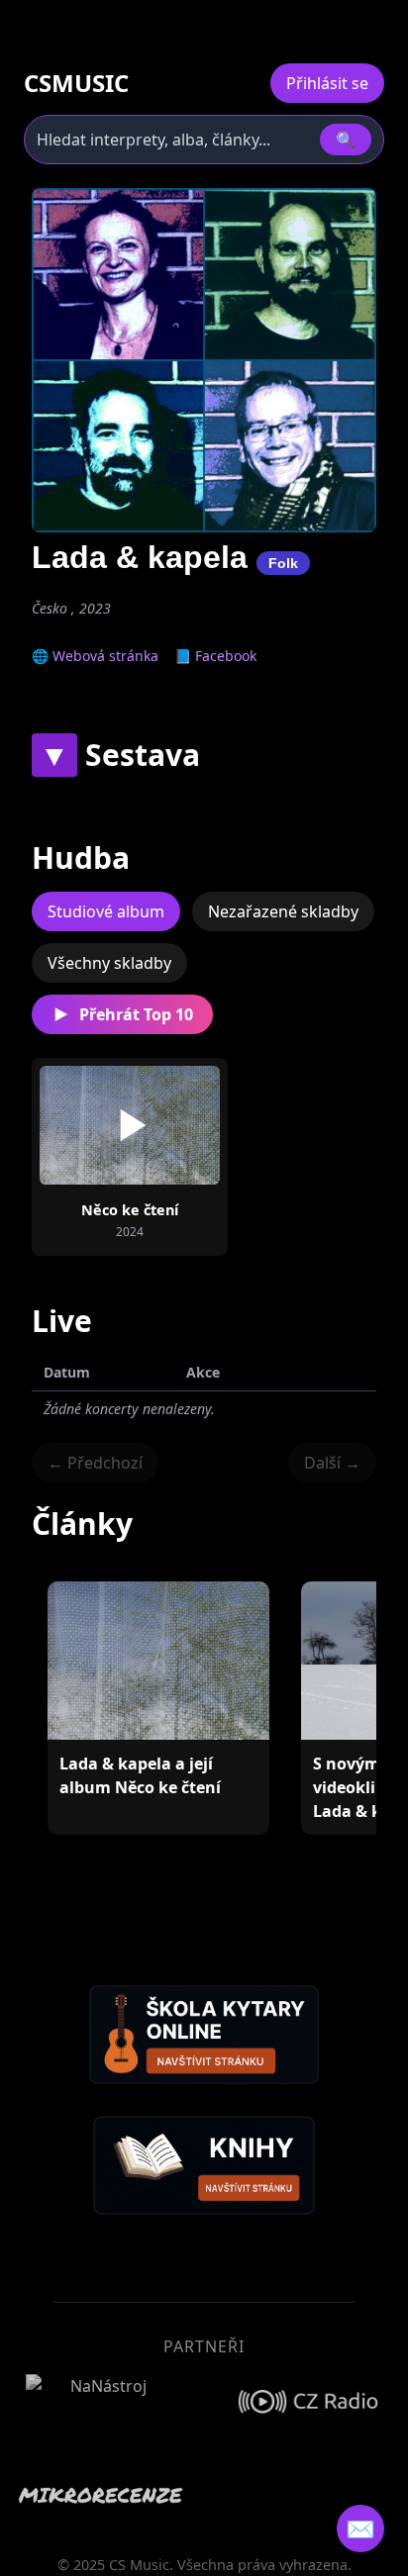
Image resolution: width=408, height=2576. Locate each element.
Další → (332, 1463)
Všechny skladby (109, 963)
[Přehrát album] (130, 1125)
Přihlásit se (327, 83)
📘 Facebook (215, 656)
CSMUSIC (76, 83)
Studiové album (106, 911)
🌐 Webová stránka (95, 656)
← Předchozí (95, 1463)
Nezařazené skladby (283, 911)
